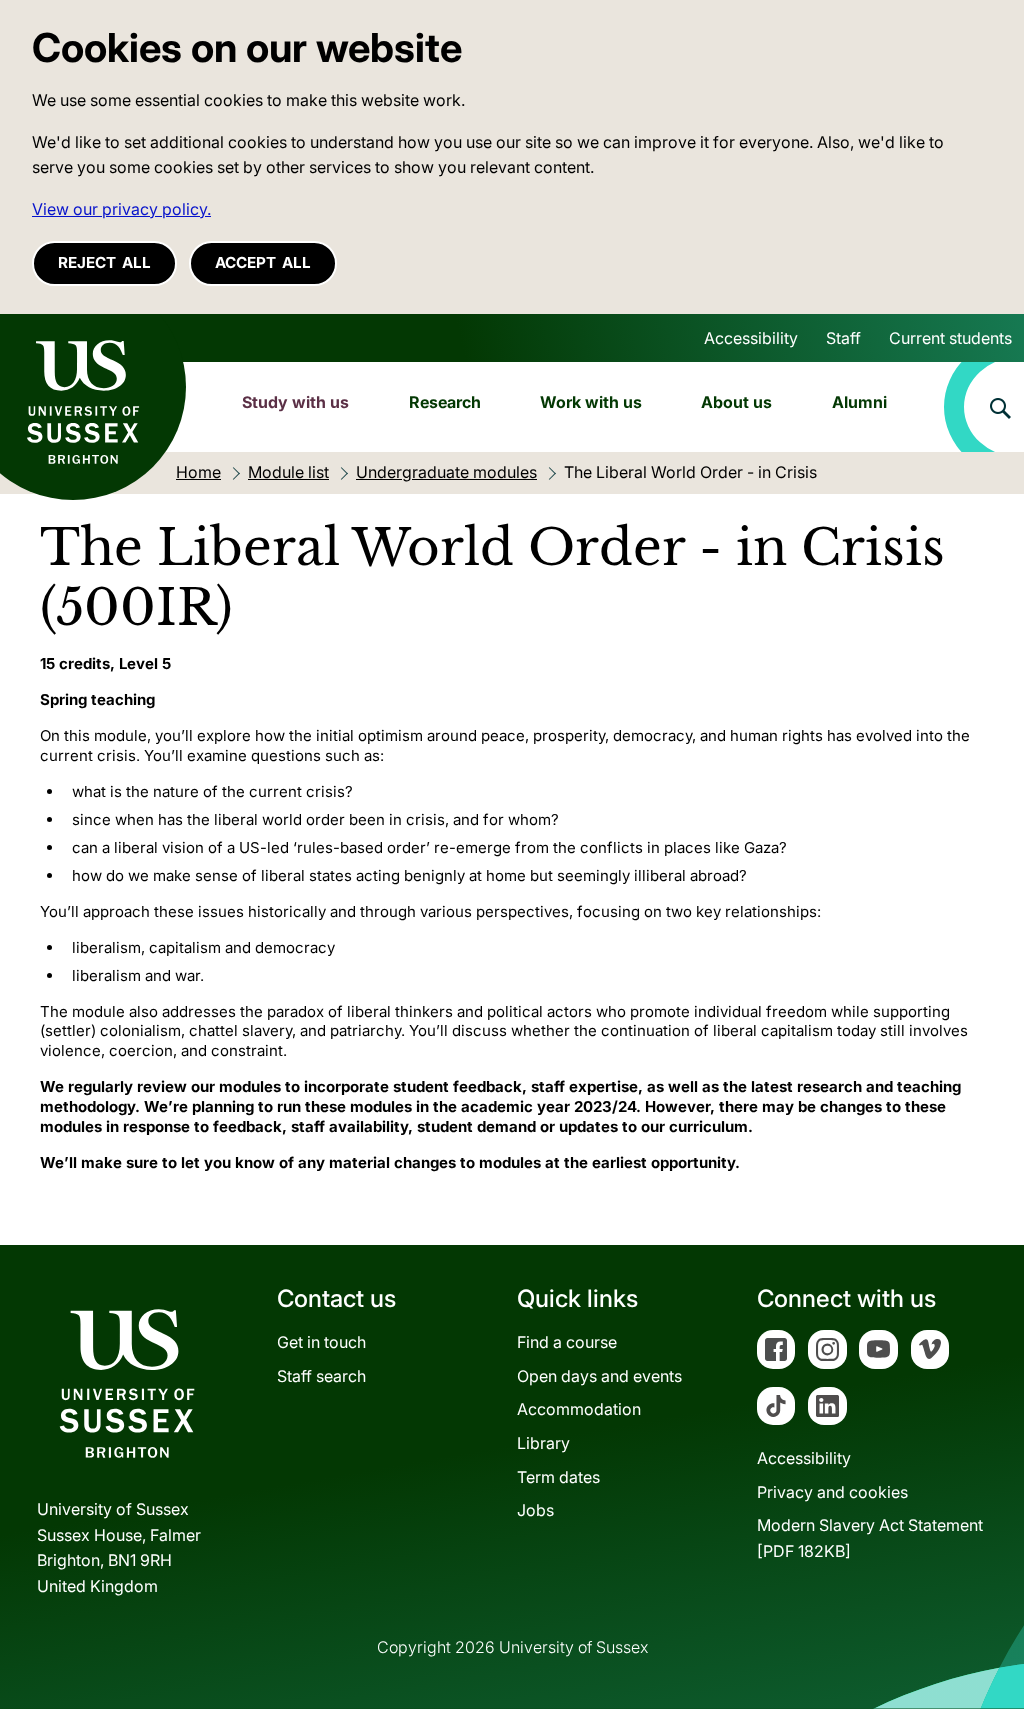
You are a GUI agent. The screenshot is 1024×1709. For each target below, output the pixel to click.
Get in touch (321, 1342)
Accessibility (751, 338)
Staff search (321, 1376)
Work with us (591, 402)
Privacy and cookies (832, 1492)
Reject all (104, 262)
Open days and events (599, 1376)
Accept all (263, 262)
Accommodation (579, 1409)
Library (543, 1443)
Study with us (295, 402)
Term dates (558, 1477)
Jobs (535, 1510)
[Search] (984, 407)
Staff (843, 338)
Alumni (859, 402)
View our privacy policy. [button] (121, 209)
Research (445, 402)
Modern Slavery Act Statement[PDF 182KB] (870, 1538)
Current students (950, 338)
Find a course (567, 1342)
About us (736, 402)
